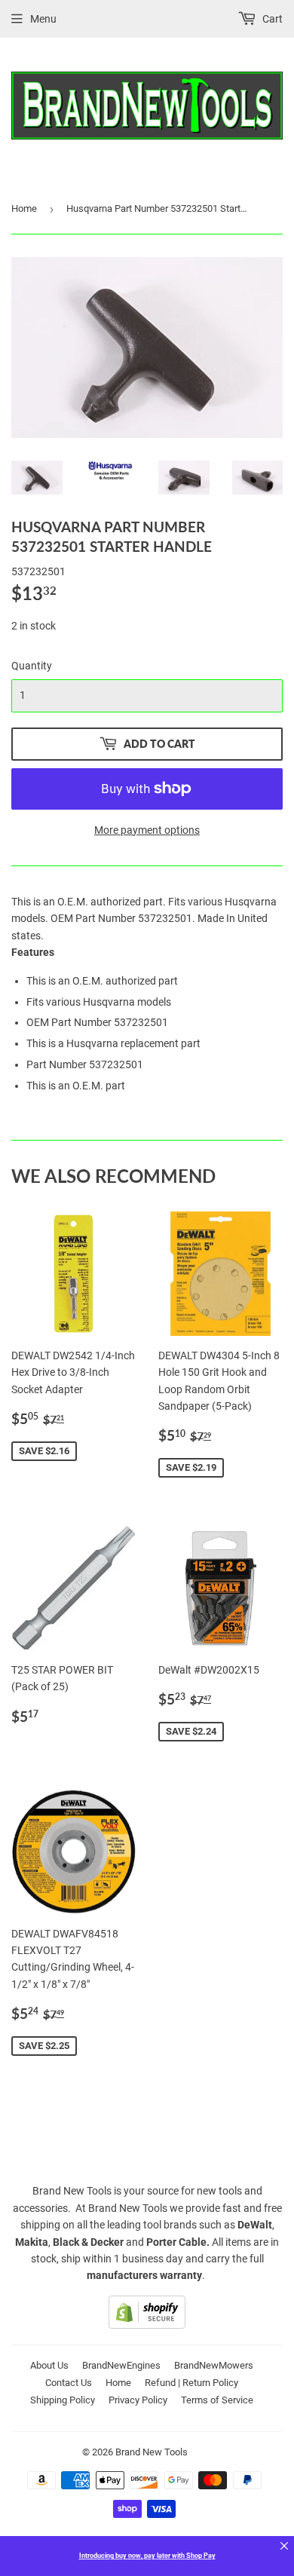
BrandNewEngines (121, 2365)
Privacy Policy (138, 2400)
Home (24, 208)
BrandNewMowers (214, 2365)
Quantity (32, 666)
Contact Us (69, 2383)
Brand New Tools (152, 2452)
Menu (43, 19)
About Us (49, 2365)
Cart (271, 19)
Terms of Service (217, 2400)
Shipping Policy (63, 2400)
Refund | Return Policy (191, 2383)
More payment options (147, 830)
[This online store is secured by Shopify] (147, 2325)
